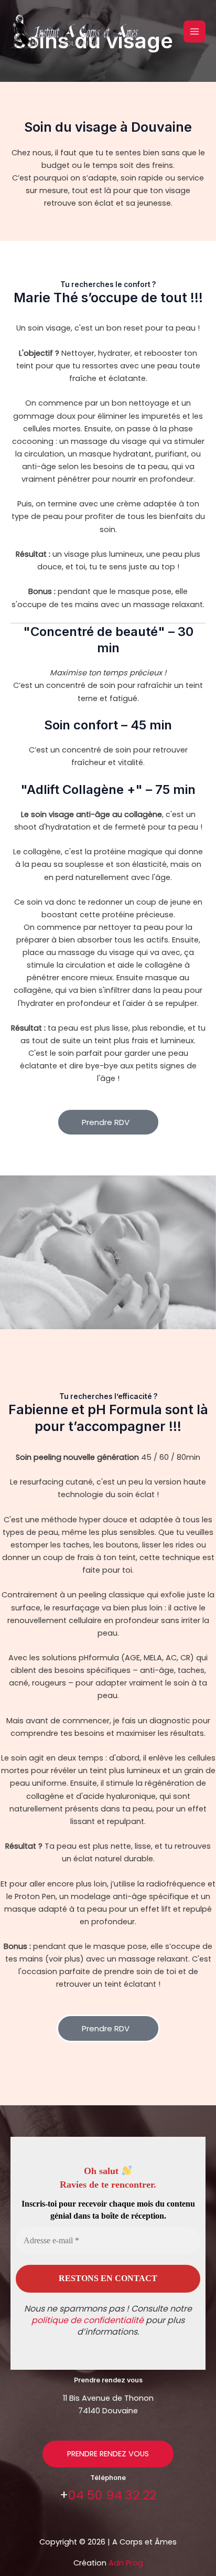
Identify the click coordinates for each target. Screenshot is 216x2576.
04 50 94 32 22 (112, 2495)
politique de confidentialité (88, 2320)
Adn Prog (126, 2563)
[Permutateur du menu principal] (195, 31)
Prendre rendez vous (108, 2454)
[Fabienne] (76, 31)
